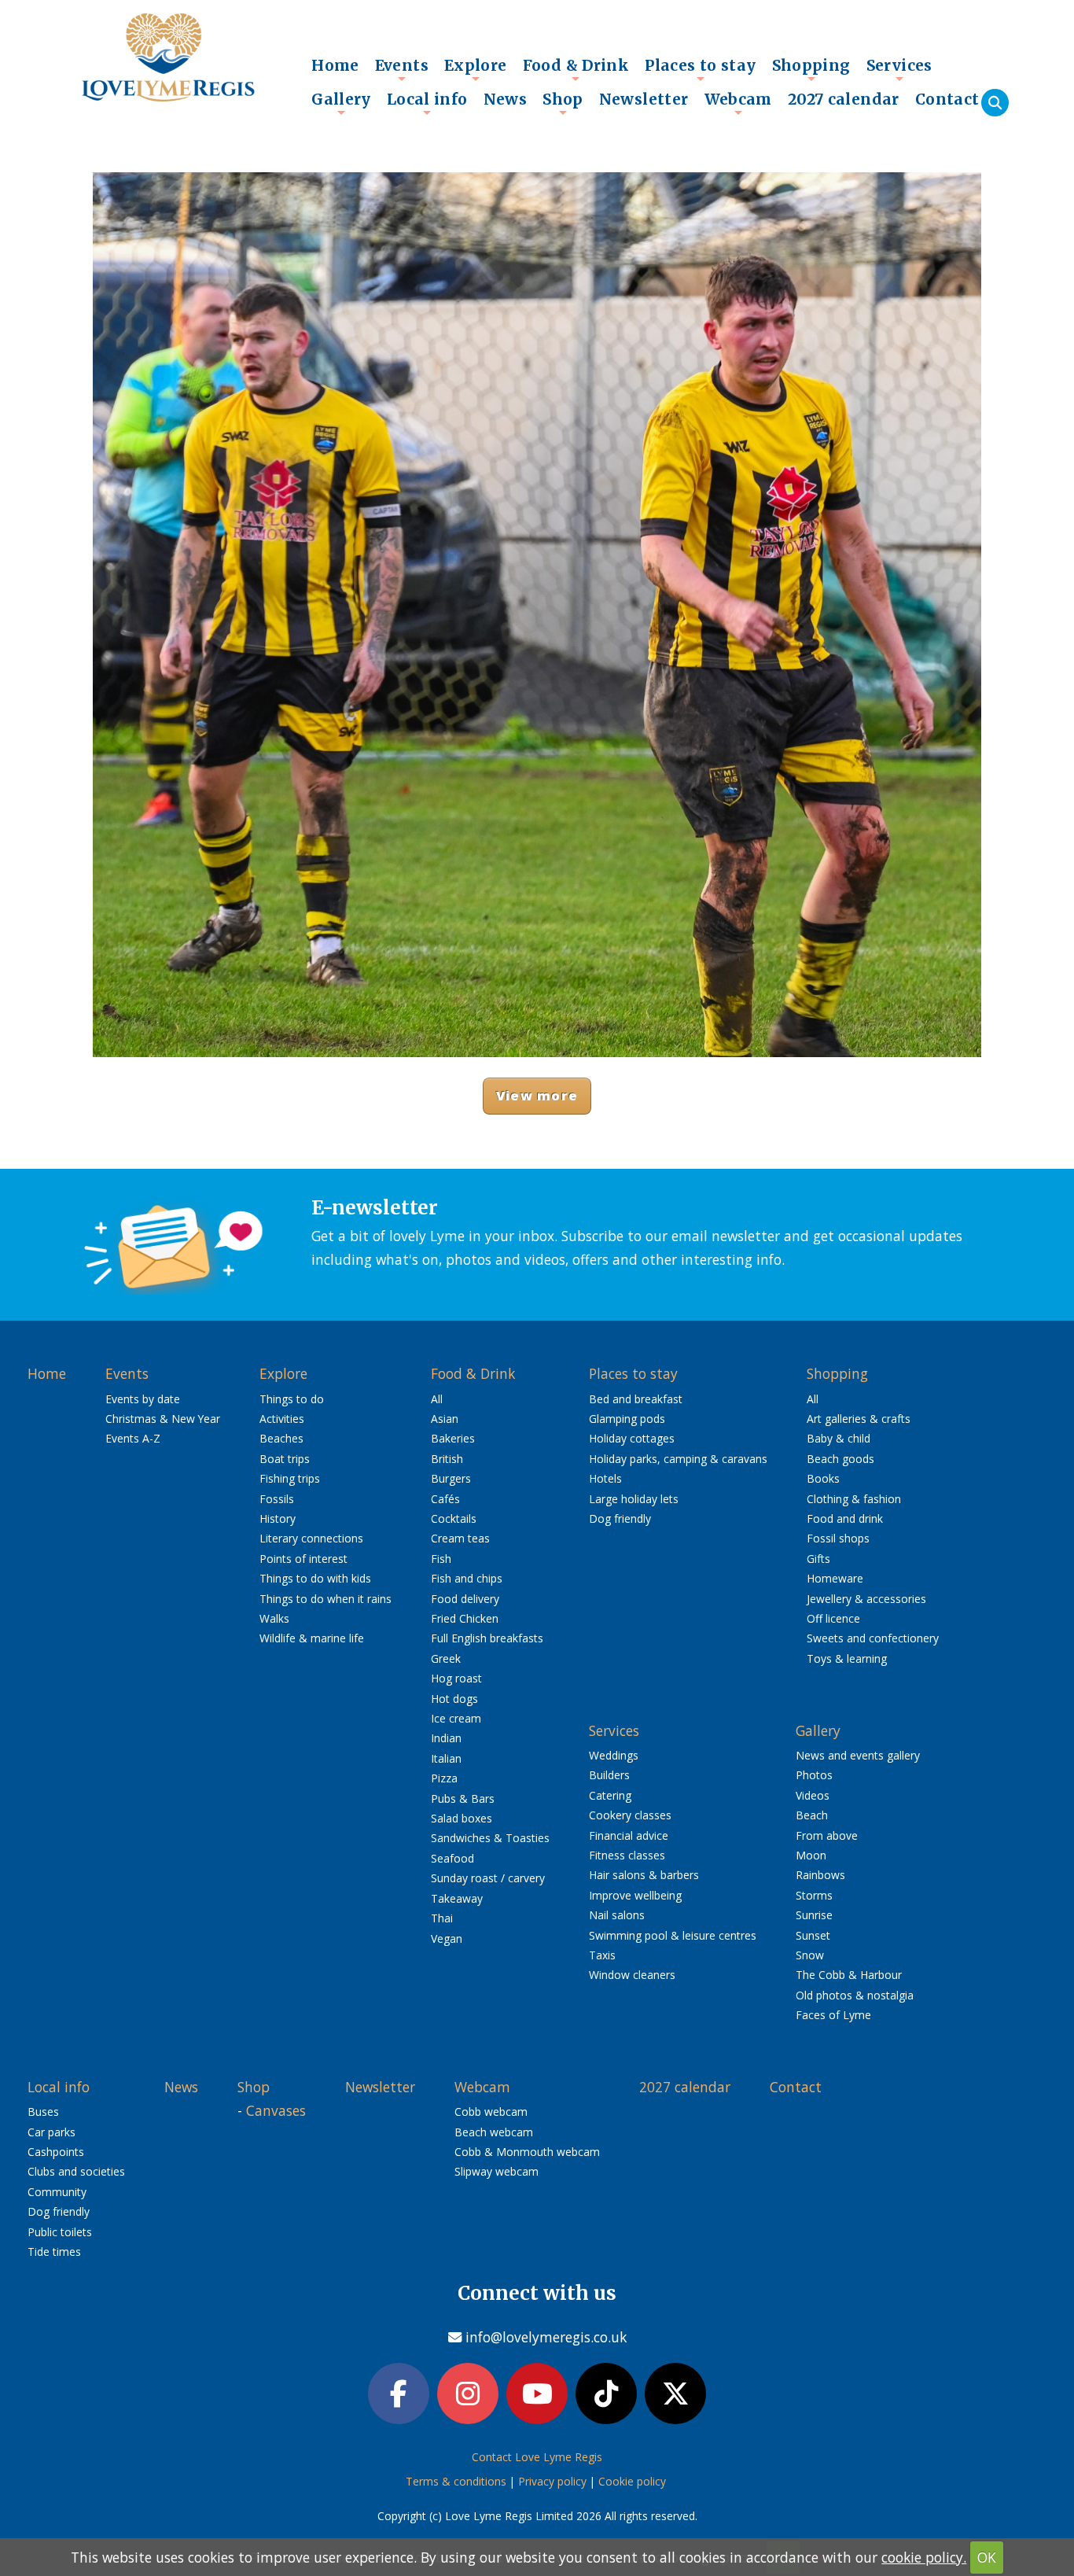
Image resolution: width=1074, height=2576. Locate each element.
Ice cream (456, 1718)
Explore (476, 69)
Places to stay (700, 69)
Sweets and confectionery (873, 1638)
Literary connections (311, 1538)
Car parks (51, 2132)
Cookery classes (630, 1815)
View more (537, 1095)
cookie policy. (924, 2557)
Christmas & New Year (163, 1419)
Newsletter (644, 99)
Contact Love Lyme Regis (537, 2457)
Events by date (143, 1399)
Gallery (341, 103)
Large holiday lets (634, 1499)
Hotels (605, 1478)
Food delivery (465, 1599)
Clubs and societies (76, 2171)
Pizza (444, 1778)
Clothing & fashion (854, 1499)
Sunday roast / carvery (488, 1878)
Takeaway (457, 1898)
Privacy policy (552, 2481)
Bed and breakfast (636, 1399)
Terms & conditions (456, 2481)
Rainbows (820, 1875)
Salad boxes (462, 1818)
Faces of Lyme (833, 2015)
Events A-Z (133, 1438)
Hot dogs (454, 1699)
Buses (43, 2112)
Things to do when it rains (326, 1599)
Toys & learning (847, 1658)
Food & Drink (576, 69)
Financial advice (629, 1835)
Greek (446, 1658)
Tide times (54, 2252)
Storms (814, 1895)
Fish (441, 1559)
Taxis (602, 1955)
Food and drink (845, 1518)
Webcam (738, 103)
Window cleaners (632, 1975)
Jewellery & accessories (866, 1599)
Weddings (614, 1755)
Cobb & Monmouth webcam (527, 2152)
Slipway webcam (497, 2171)
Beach (812, 1815)
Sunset (813, 1935)
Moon (811, 1855)
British (447, 1459)
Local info (427, 103)
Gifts (818, 1559)
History (278, 1518)
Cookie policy (632, 2481)
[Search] (995, 103)
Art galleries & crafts (859, 1419)
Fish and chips (467, 1578)
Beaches (281, 1438)
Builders (609, 1775)
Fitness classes (627, 1855)
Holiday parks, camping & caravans (678, 1459)
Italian (446, 1758)
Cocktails (454, 1518)
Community (57, 2192)
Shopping (811, 69)
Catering (610, 1795)
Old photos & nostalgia (855, 1995)
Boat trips (285, 1459)
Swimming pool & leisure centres (673, 1935)
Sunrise (814, 1915)
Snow (810, 1955)
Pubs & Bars (463, 1798)
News (506, 99)
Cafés (445, 1499)
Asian (445, 1419)
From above (827, 1835)
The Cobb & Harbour (849, 1975)
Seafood (452, 1858)
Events (402, 69)
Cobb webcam (491, 2112)
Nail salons (617, 1915)
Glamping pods (627, 1419)
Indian (446, 1738)
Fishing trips (290, 1478)
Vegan (447, 1938)
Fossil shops (838, 1538)
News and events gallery (858, 1755)
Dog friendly (620, 1518)
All (437, 1399)
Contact (947, 99)
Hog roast (456, 1678)
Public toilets (60, 2232)
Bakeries (453, 1438)
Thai (442, 1918)
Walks (274, 1618)
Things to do (292, 1399)
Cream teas (460, 1538)
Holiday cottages (632, 1438)
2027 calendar (844, 99)
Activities (282, 1419)
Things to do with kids (315, 1578)
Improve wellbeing (635, 1895)
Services (899, 69)
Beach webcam (494, 2132)
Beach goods (840, 1459)
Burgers (451, 1478)
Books (823, 1478)
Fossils (277, 1499)
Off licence (833, 1618)
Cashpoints (56, 2152)
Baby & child (839, 1438)
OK (987, 2557)
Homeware (835, 1578)
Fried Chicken (465, 1618)
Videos (813, 1795)
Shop (563, 103)
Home (335, 65)
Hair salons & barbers (644, 1875)
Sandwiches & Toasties (490, 1838)
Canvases (276, 2110)
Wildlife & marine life (312, 1638)
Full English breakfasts (487, 1638)
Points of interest (303, 1559)
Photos (814, 1775)
